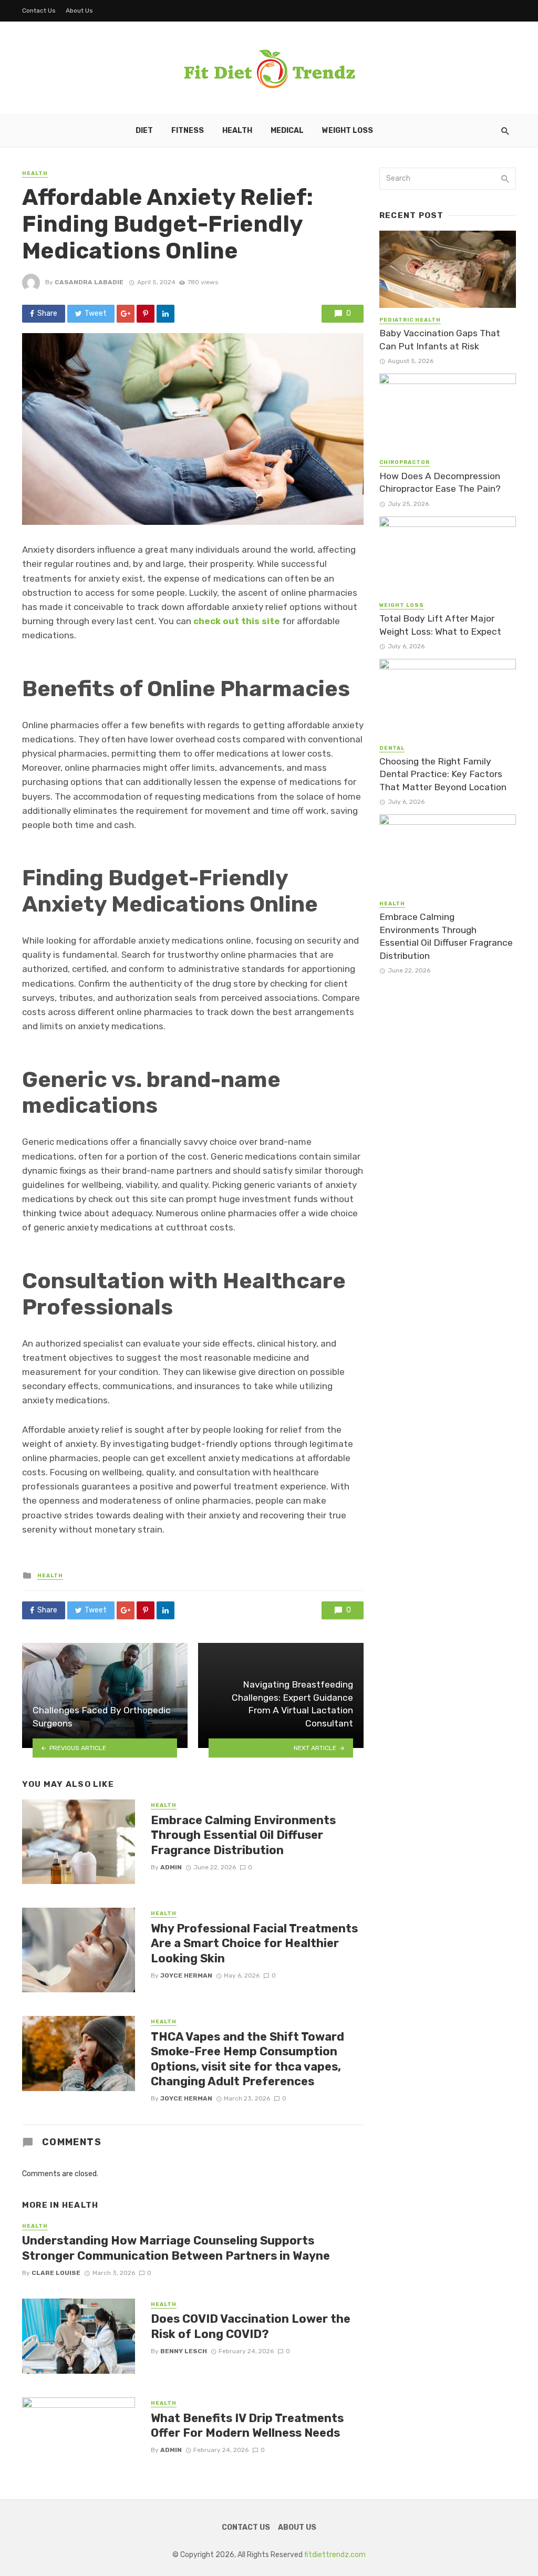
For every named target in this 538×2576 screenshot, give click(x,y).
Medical (287, 131)
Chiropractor (405, 462)
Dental (392, 748)
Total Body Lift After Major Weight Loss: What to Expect (440, 625)
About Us (79, 11)
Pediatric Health (410, 320)
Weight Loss (348, 131)
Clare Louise (56, 2273)
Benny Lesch (184, 2351)
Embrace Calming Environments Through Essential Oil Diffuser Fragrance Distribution (243, 1835)
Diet (144, 131)
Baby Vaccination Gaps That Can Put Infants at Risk (440, 340)
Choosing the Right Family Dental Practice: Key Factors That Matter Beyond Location (443, 774)
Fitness (188, 131)
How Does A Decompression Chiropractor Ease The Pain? (440, 483)
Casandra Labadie (89, 282)
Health (237, 131)
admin (171, 1867)
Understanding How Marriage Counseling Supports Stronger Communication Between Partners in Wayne (176, 2248)
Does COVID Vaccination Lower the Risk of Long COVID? (251, 2326)
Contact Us (39, 11)
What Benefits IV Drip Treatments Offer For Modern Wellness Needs (247, 2425)
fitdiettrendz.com (335, 2555)
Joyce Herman (186, 1975)
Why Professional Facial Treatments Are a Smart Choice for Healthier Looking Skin (254, 1943)
